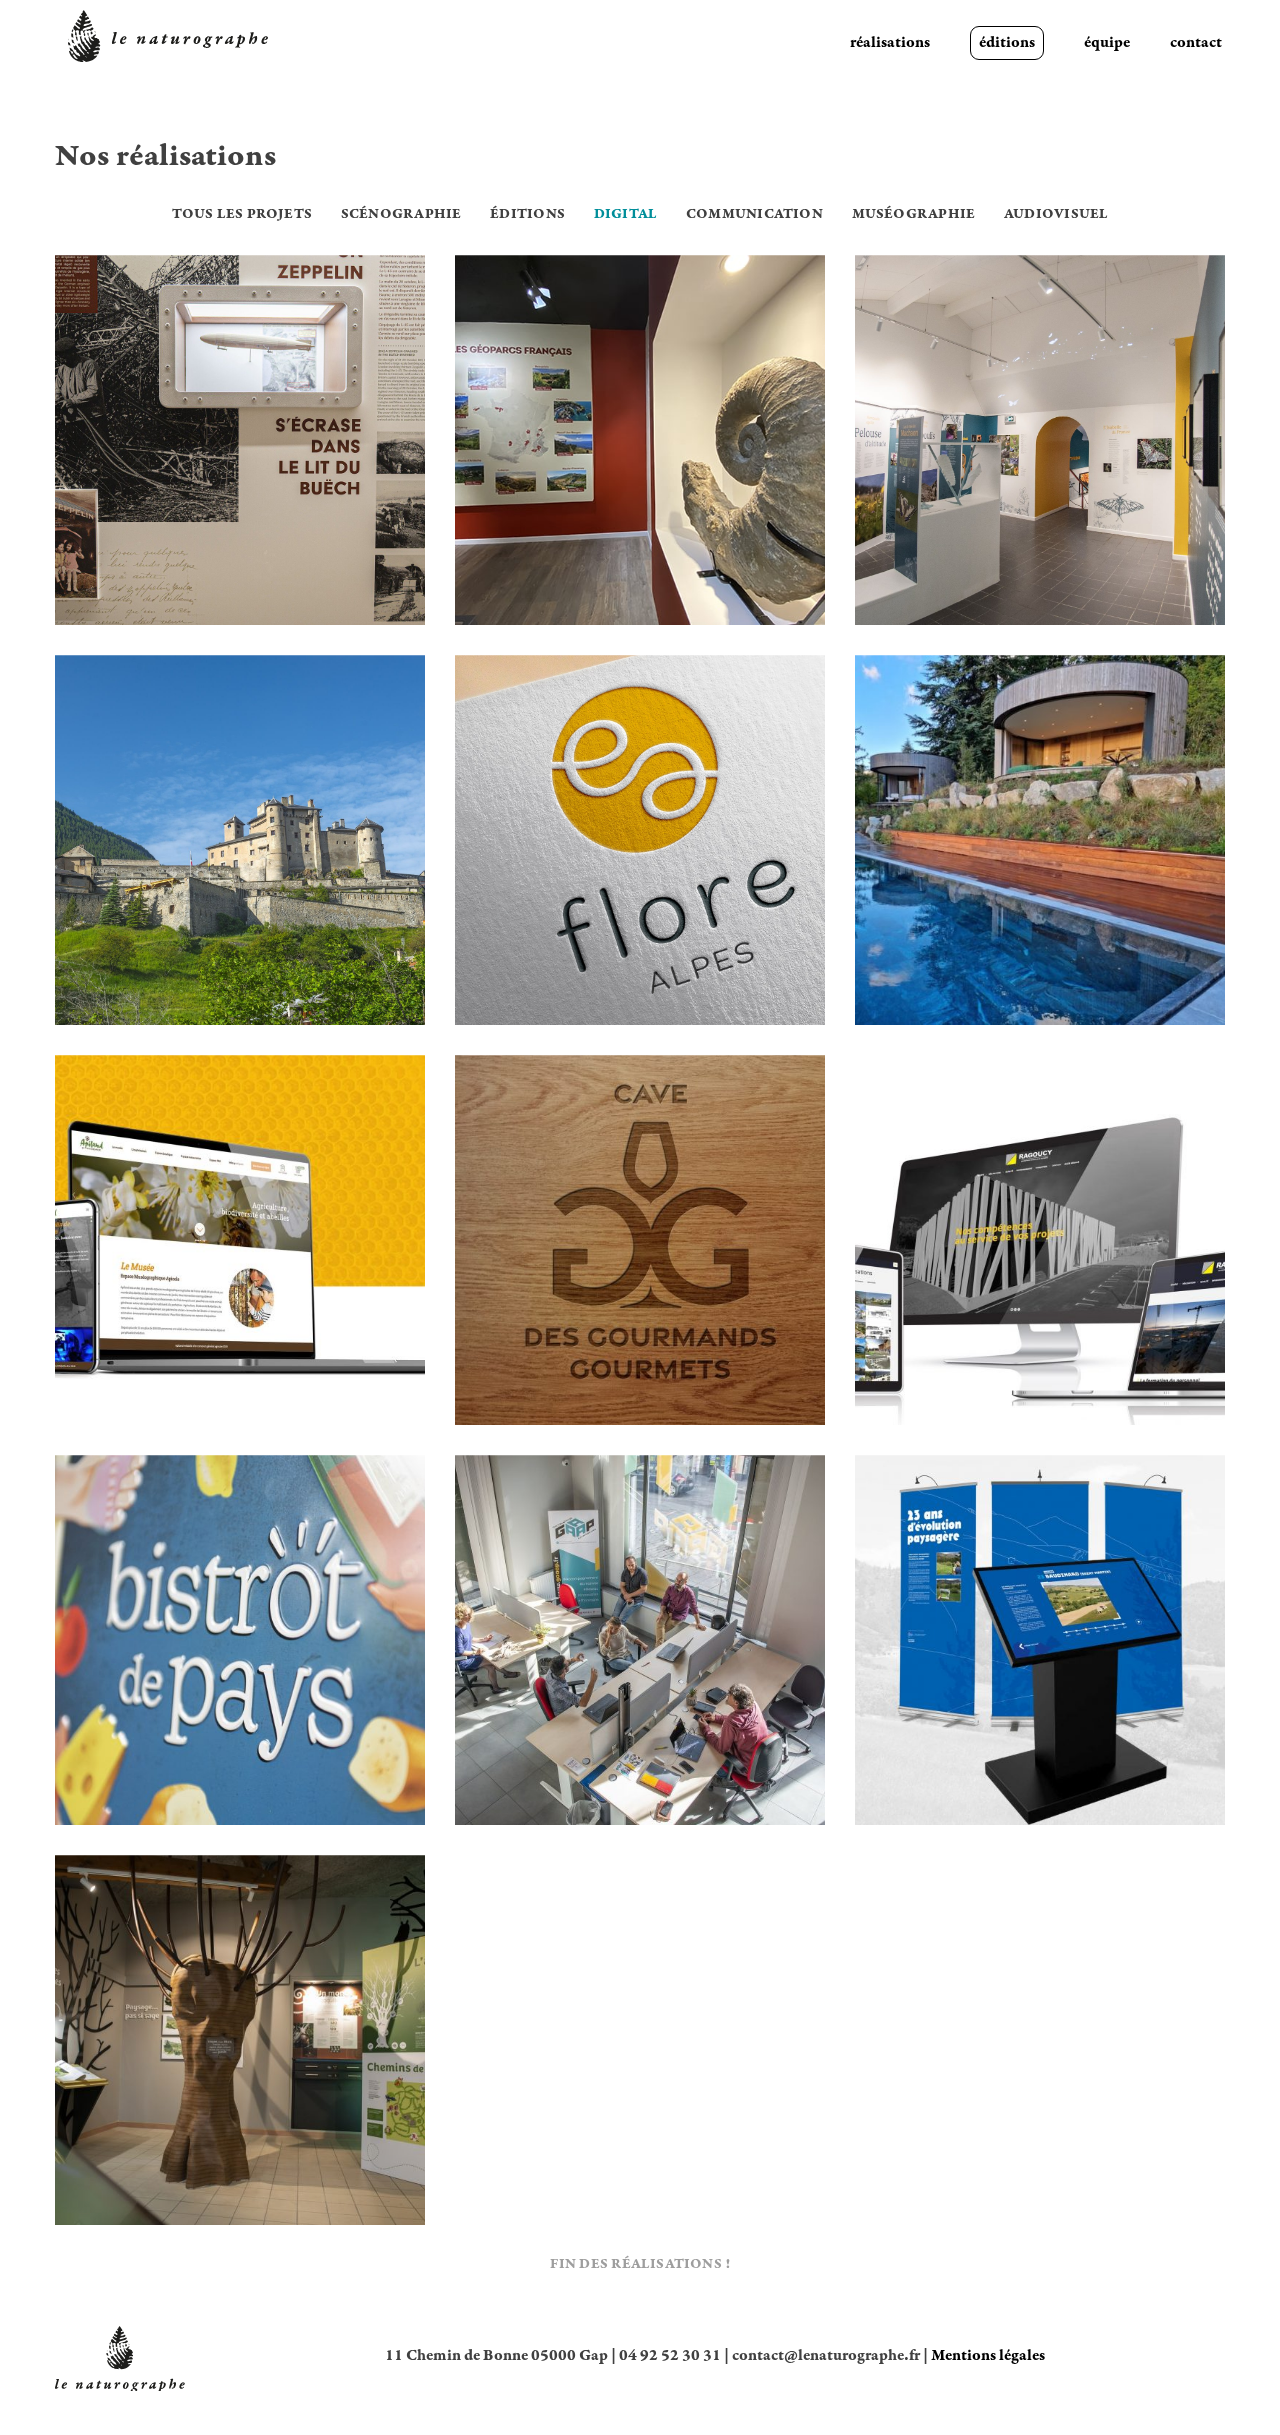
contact (1196, 42)
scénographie (401, 214)
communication (754, 214)
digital (626, 214)
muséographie (914, 214)
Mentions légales (988, 2355)
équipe (1107, 42)
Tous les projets (242, 214)
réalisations (890, 42)
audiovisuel (1056, 214)
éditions (1007, 42)
